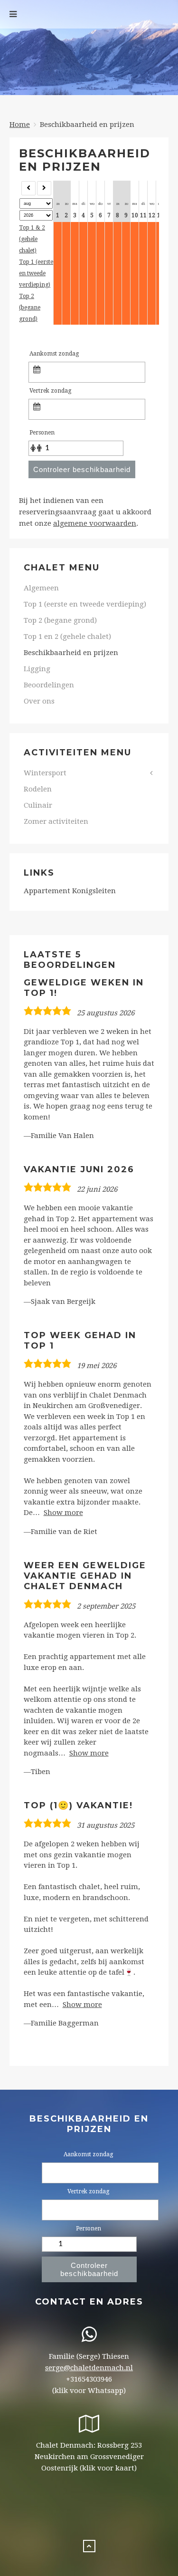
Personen (42, 433)
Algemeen (41, 588)
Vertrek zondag (50, 391)
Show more (63, 1513)
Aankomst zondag (54, 354)
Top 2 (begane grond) (30, 308)
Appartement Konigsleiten (70, 891)
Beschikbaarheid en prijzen (71, 653)
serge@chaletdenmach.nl (89, 2368)
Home (20, 125)
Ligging (37, 669)
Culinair (38, 805)
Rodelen (38, 789)
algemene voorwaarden (95, 523)
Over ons (39, 701)
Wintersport (45, 773)
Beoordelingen (49, 685)
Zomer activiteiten (56, 821)
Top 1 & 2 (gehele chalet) (32, 239)
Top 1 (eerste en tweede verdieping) (36, 273)
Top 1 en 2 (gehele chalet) (67, 637)
